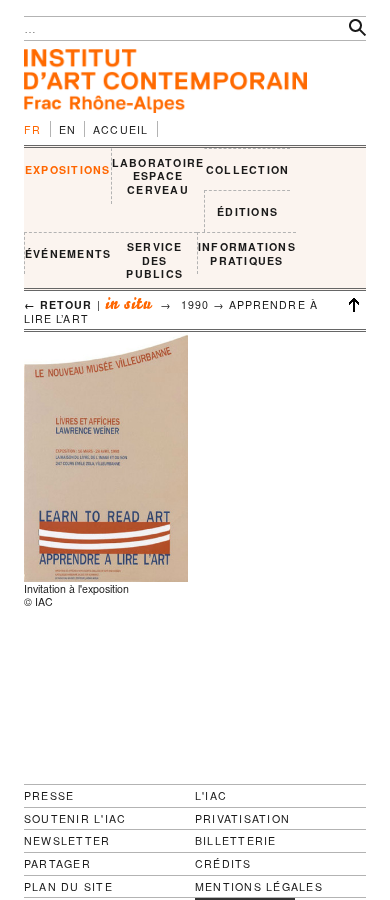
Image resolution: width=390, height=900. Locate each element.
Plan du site (68, 887)
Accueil (121, 129)
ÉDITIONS (247, 211)
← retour (58, 304)
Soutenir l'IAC (75, 818)
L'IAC (211, 795)
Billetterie (236, 840)
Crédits (223, 864)
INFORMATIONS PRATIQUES (247, 253)
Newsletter (67, 840)
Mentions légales (259, 887)
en (68, 129)
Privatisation (242, 818)
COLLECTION (247, 169)
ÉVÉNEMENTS (68, 253)
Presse (49, 795)
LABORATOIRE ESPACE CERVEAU (158, 176)
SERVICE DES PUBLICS (154, 260)
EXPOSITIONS (68, 169)
